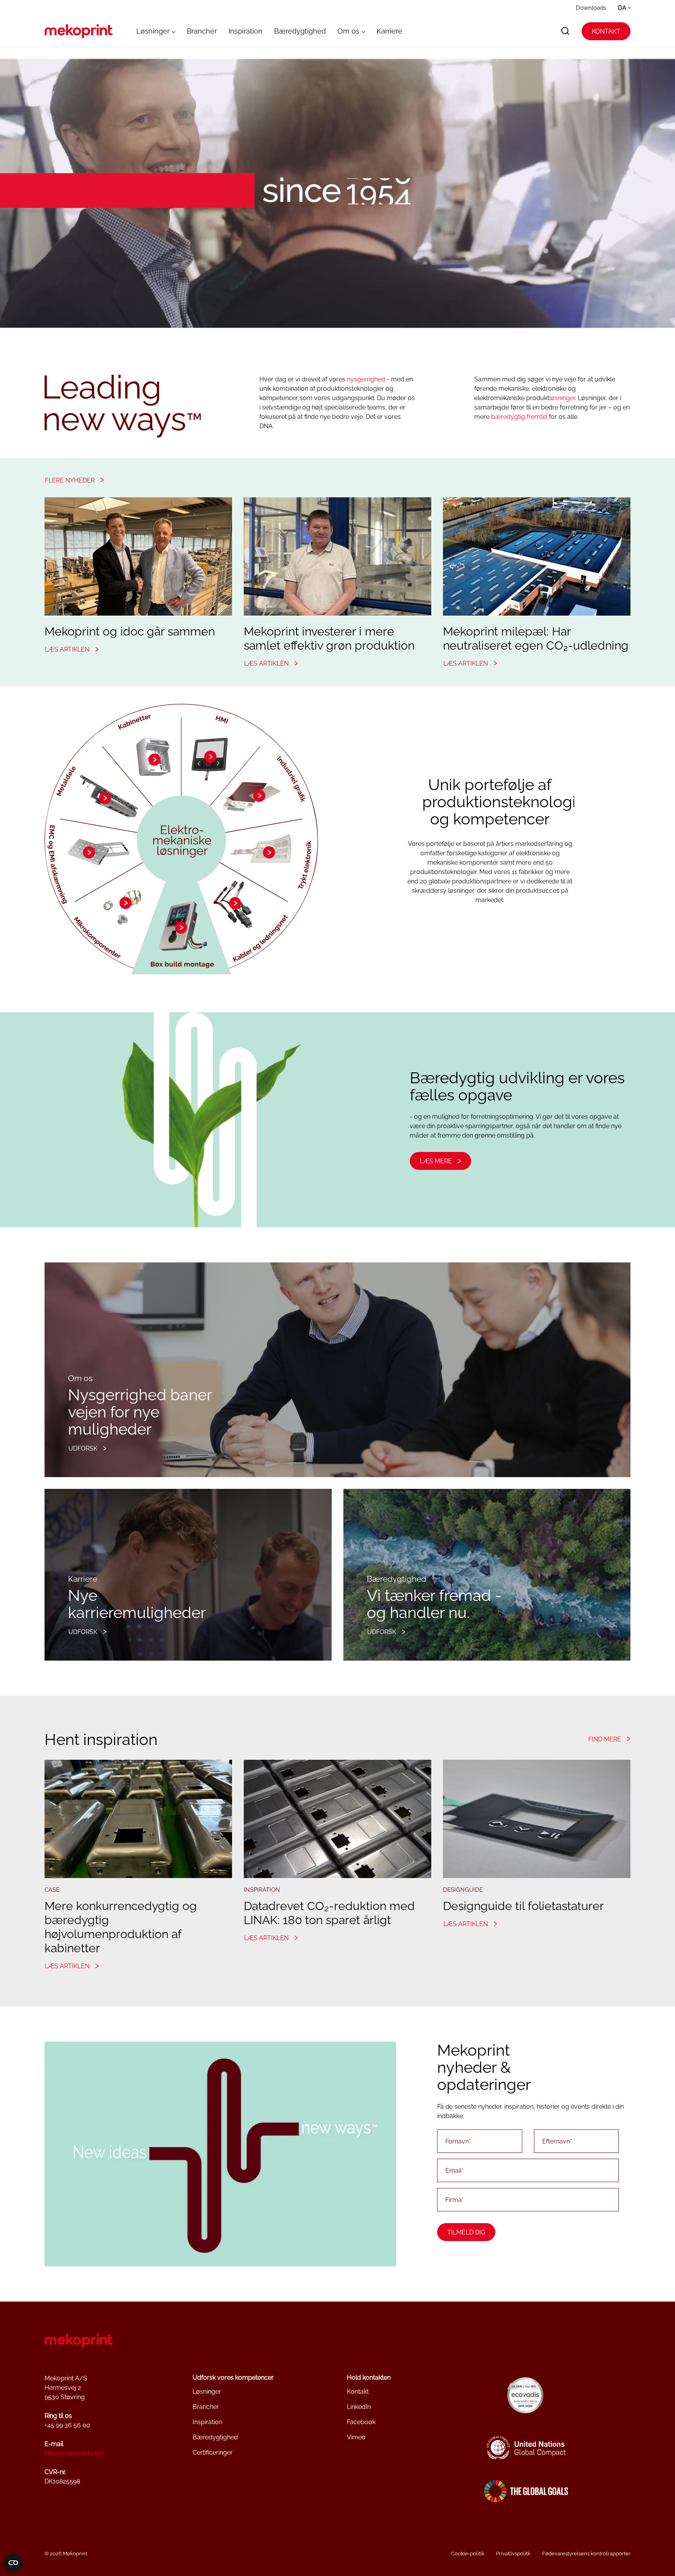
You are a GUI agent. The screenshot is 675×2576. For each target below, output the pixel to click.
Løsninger (153, 31)
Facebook (361, 2422)
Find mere (605, 1739)
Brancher (202, 31)
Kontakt (606, 31)
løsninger (562, 398)
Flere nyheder (70, 480)
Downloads (591, 8)
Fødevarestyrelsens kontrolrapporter (586, 2554)
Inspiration (246, 31)
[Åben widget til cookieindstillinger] (13, 2563)
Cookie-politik (468, 2554)
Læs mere (436, 1161)
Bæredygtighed (300, 31)
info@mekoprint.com (74, 2453)
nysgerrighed (366, 379)
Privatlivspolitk (513, 2554)
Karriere (389, 31)
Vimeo (356, 2437)
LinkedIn (359, 2407)
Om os (348, 31)
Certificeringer (213, 2452)
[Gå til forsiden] (79, 31)
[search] (565, 31)
